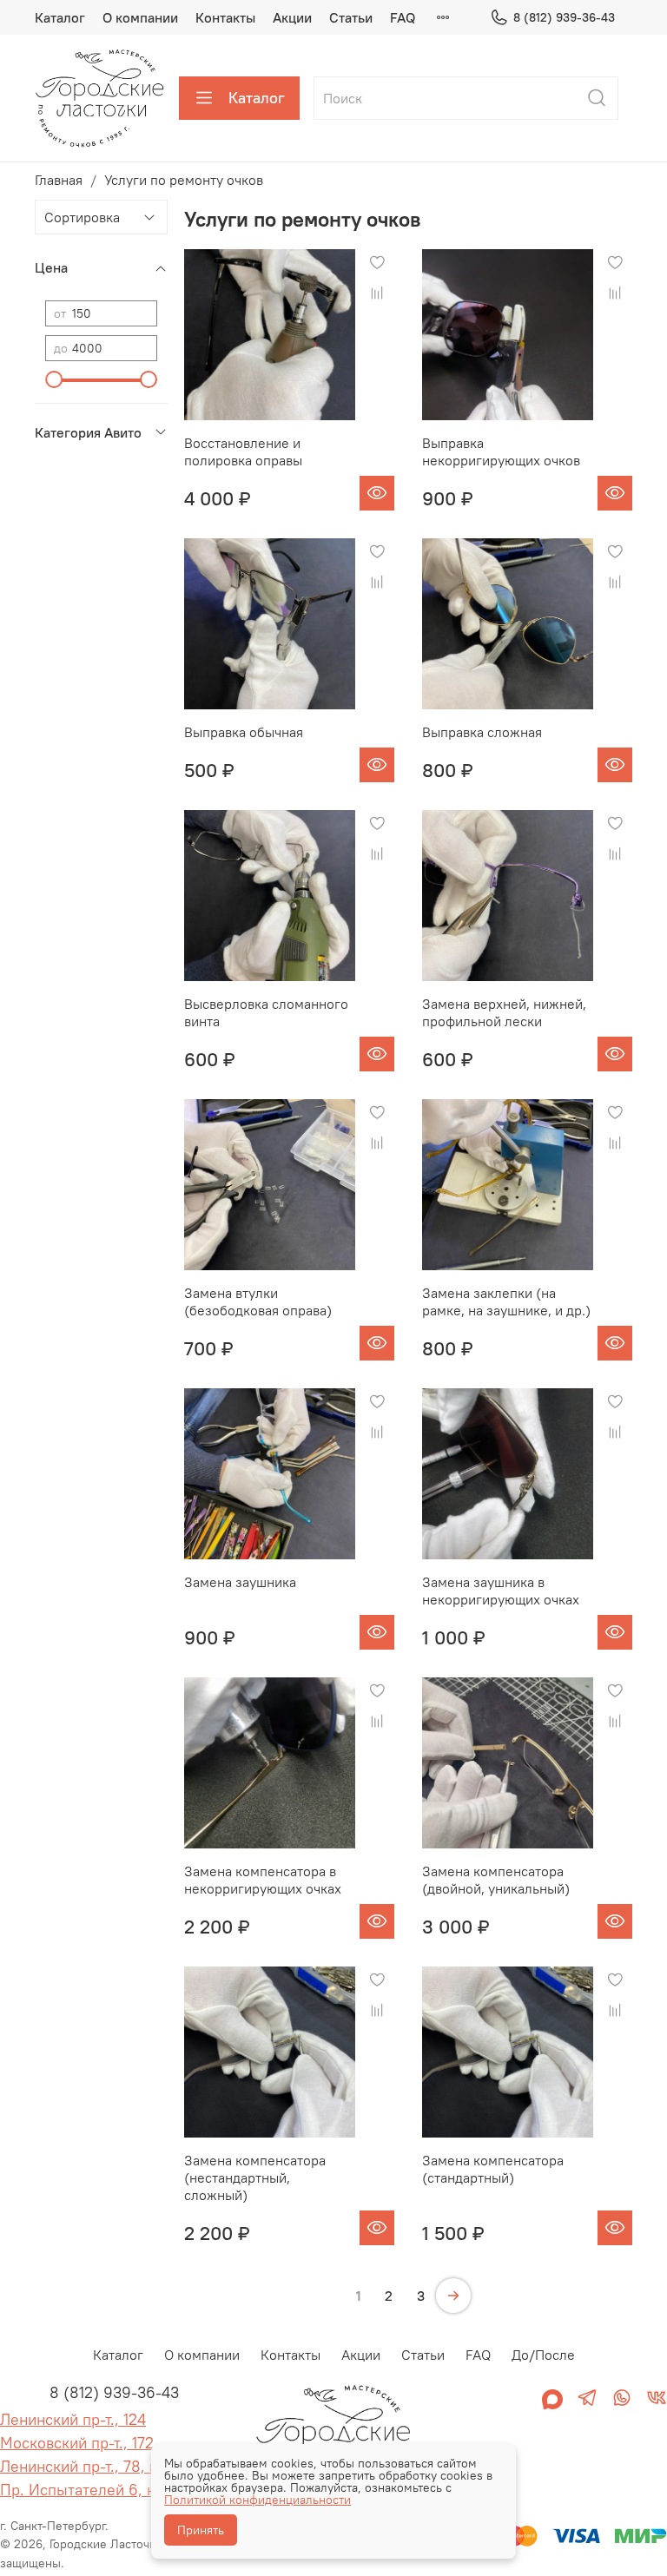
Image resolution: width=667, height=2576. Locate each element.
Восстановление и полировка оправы (243, 451)
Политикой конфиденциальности (258, 2500)
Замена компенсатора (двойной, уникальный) (496, 1880)
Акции (292, 17)
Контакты (225, 17)
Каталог (60, 17)
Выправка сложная (482, 732)
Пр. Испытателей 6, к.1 (82, 2490)
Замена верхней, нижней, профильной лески (504, 1012)
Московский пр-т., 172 (77, 2443)
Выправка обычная (244, 732)
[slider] (54, 379)
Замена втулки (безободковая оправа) (258, 1301)
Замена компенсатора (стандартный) (493, 2169)
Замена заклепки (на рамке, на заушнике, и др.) (506, 1301)
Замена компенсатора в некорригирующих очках (263, 1880)
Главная (59, 180)
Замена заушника (240, 1582)
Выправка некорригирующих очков (501, 451)
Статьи (351, 17)
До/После (543, 2355)
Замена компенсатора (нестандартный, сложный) (255, 2177)
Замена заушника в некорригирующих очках (501, 1591)
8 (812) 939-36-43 (564, 17)
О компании (140, 17)
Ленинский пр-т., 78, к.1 (83, 2466)
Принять (201, 2530)
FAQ (403, 17)
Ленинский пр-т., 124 (73, 2419)
